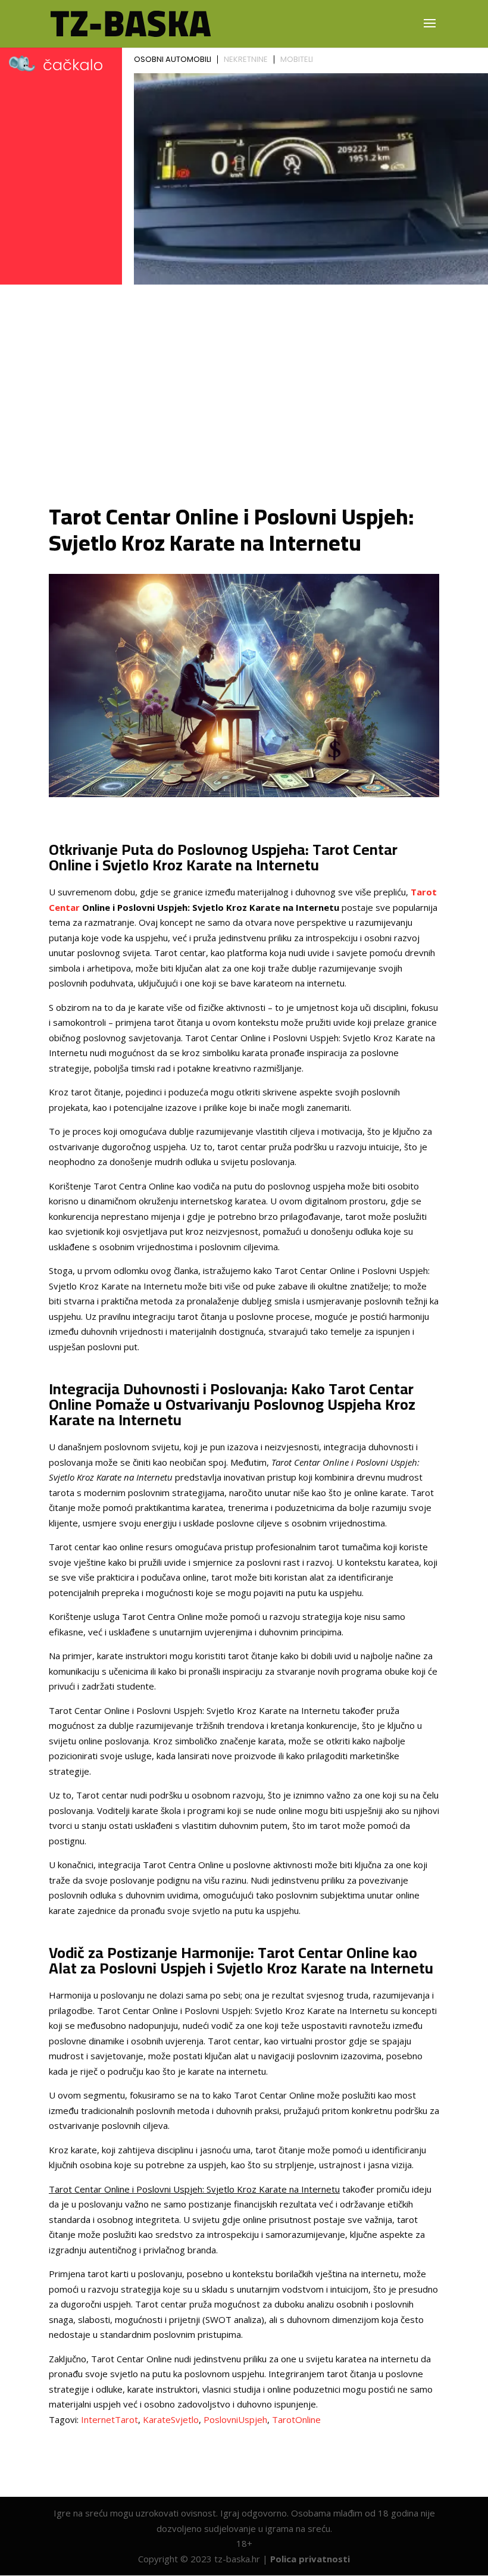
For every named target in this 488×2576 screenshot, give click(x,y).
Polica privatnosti (310, 2559)
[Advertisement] (244, 396)
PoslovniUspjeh (235, 2419)
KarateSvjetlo (171, 2419)
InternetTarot (110, 2419)
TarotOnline (296, 2419)
